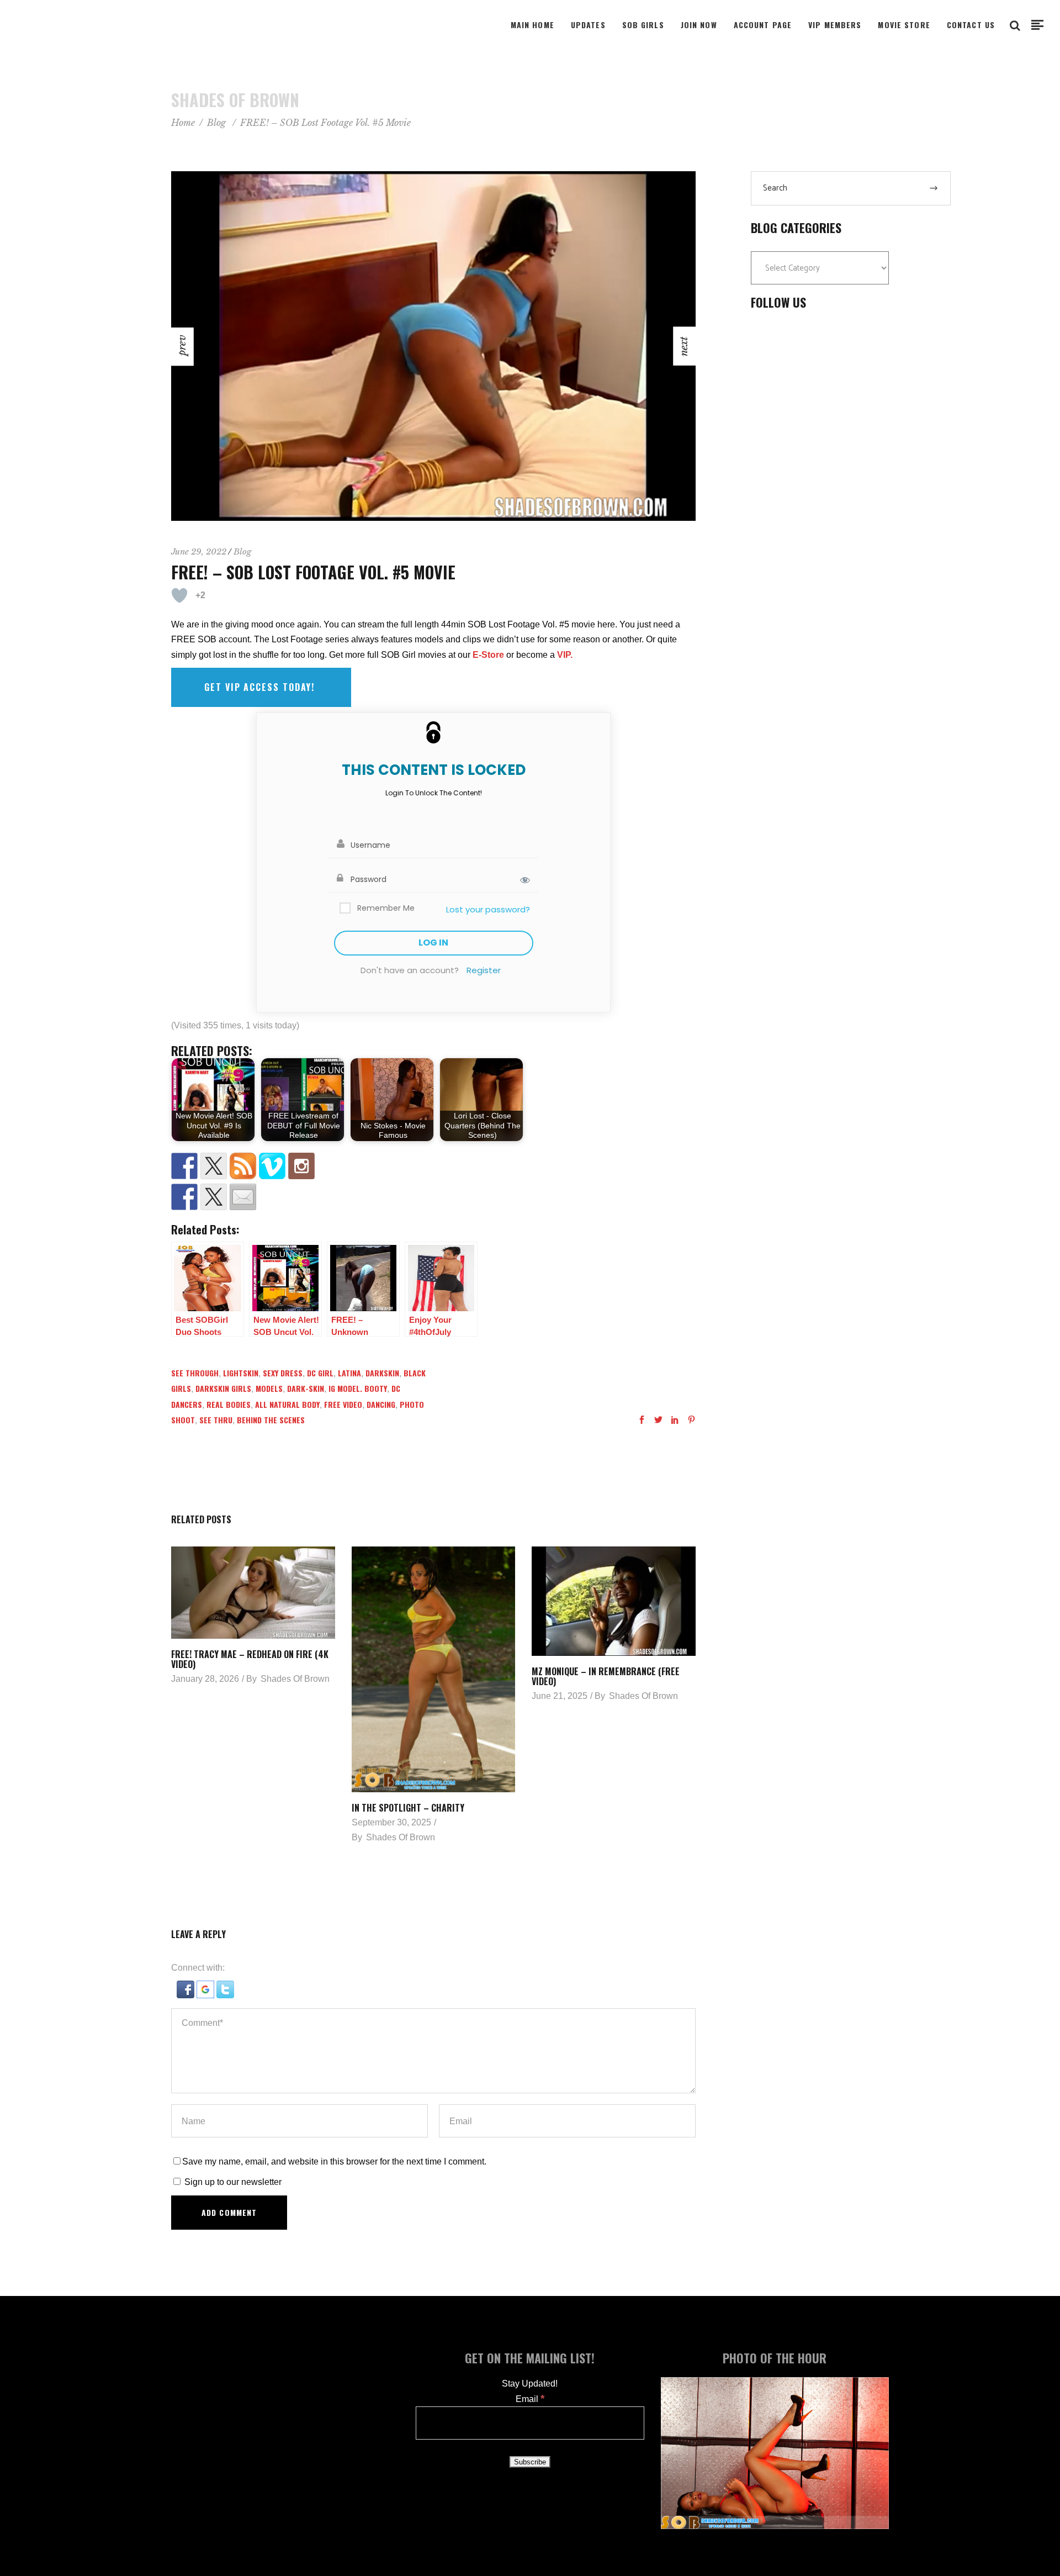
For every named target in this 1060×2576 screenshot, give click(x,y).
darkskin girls (223, 1388)
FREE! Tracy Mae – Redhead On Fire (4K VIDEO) (250, 1659)
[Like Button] (179, 595)
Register (484, 970)
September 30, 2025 (391, 1822)
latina (349, 1373)
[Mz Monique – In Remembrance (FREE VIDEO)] (614, 1601)
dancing (381, 1404)
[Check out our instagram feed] (301, 1166)
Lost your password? (488, 909)
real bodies (229, 1404)
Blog (216, 123)
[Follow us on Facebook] (184, 1166)
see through (195, 1373)
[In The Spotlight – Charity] (434, 1669)
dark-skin (306, 1388)
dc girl (320, 1373)
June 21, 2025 (560, 1696)
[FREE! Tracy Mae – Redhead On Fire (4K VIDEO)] (253, 1593)
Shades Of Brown (295, 1679)
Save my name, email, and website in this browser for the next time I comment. (334, 2161)
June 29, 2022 (199, 551)
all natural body (287, 1404)
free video (343, 1404)
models (269, 1388)
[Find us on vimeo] (272, 1166)
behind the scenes (271, 1420)
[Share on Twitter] (214, 1197)
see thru (216, 1420)
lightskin (241, 1373)
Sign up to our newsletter (232, 2182)
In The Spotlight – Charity (408, 1808)
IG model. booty (358, 1388)
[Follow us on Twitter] (214, 1166)
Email (530, 2399)
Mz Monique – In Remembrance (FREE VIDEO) (606, 1676)
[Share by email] (243, 1197)
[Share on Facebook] (184, 1197)
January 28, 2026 (205, 1679)
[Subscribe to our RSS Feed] (243, 1166)
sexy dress (283, 1373)
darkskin (382, 1373)
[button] (187, 1995)
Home (183, 123)
